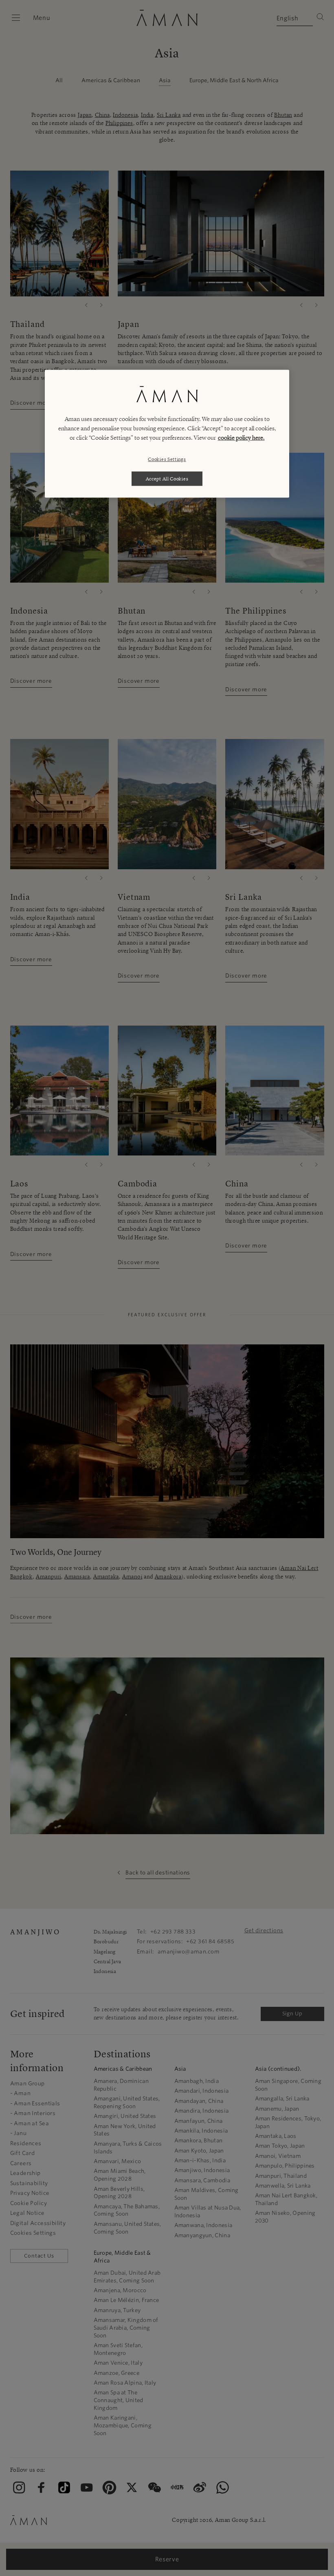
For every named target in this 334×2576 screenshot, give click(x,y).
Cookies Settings (167, 459)
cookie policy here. (241, 438)
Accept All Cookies (167, 479)
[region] (167, 434)
